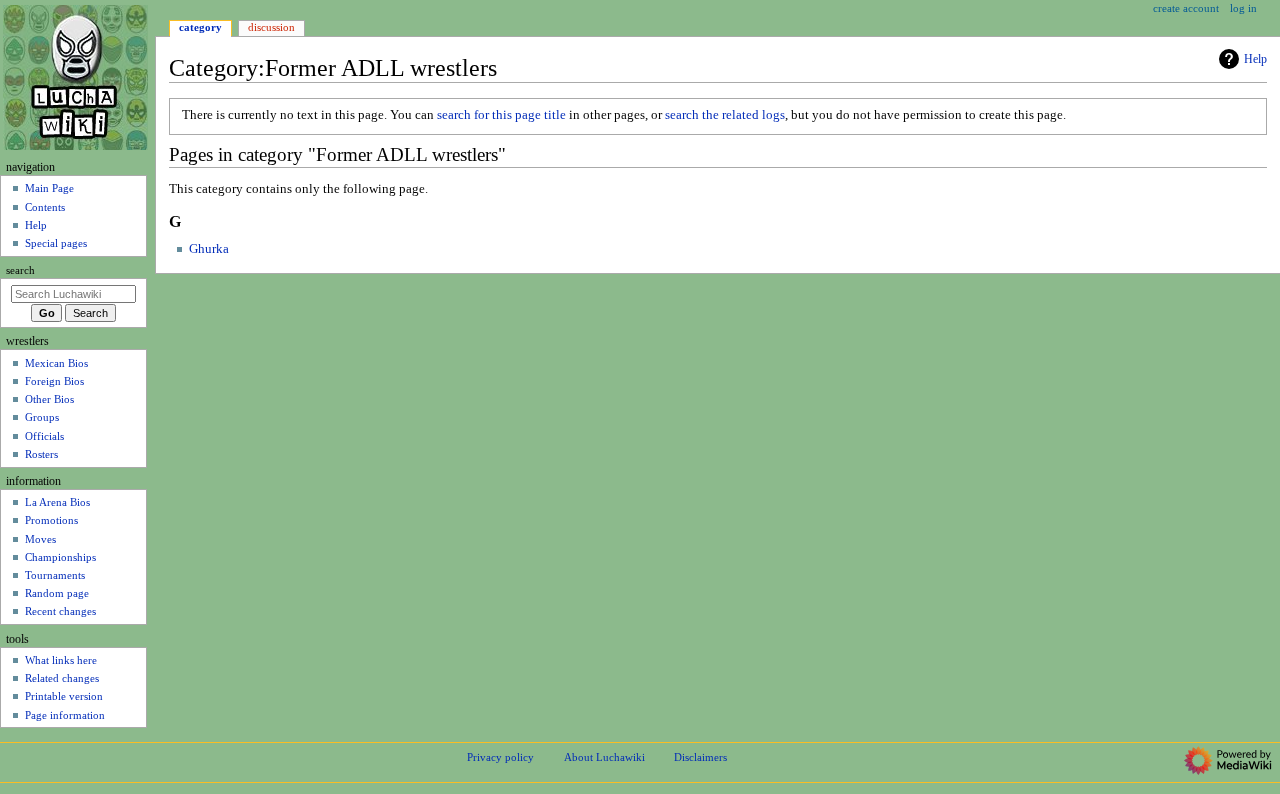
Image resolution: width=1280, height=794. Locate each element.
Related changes (62, 678)
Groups (42, 417)
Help (1255, 59)
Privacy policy (500, 757)
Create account (1186, 8)
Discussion (271, 27)
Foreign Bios (54, 381)
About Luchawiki (604, 757)
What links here (61, 660)
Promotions (51, 520)
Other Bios (49, 399)
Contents (45, 207)
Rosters (41, 454)
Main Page (49, 188)
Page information (65, 715)
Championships (60, 557)
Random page (57, 593)
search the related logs (725, 115)
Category (200, 27)
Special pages (56, 243)
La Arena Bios (57, 502)
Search (20, 270)
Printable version (64, 696)
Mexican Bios (56, 363)
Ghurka (209, 249)
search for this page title (501, 115)
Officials (44, 436)
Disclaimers (700, 757)
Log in (1243, 8)
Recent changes (60, 611)
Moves (40, 539)
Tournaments (55, 575)
